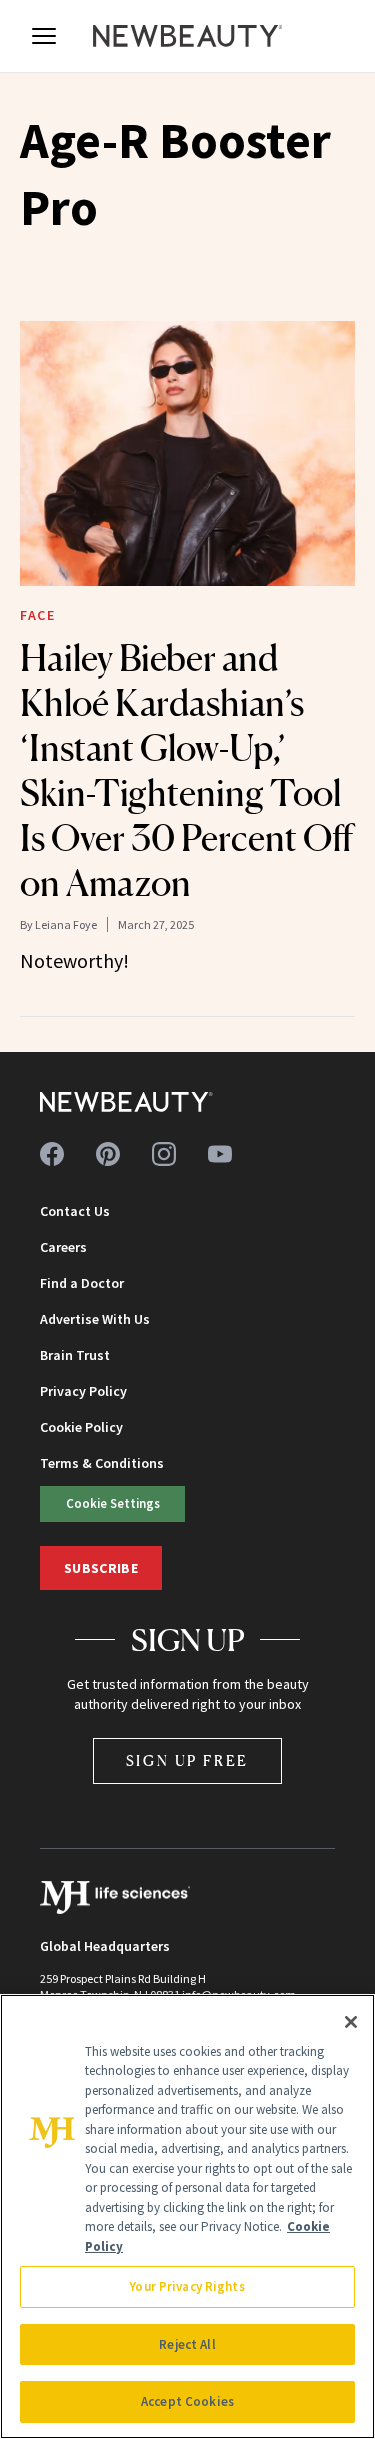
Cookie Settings (113, 1503)
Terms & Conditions (102, 1463)
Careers (63, 1247)
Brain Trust (75, 1355)
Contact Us (75, 1211)
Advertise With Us (95, 1319)
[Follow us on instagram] (164, 1154)
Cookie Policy (81, 1427)
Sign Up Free (188, 1760)
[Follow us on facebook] (52, 1154)
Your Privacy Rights (187, 2286)
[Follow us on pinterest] (108, 1154)
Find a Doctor (82, 1283)
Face (37, 615)
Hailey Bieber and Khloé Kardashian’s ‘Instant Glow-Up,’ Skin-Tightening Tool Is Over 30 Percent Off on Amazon (186, 770)
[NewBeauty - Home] (188, 36)
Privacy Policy (83, 1391)
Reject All (187, 2344)
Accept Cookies (187, 2401)
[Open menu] (44, 36)
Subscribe (101, 1568)
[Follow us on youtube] (220, 1154)
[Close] (351, 2022)
